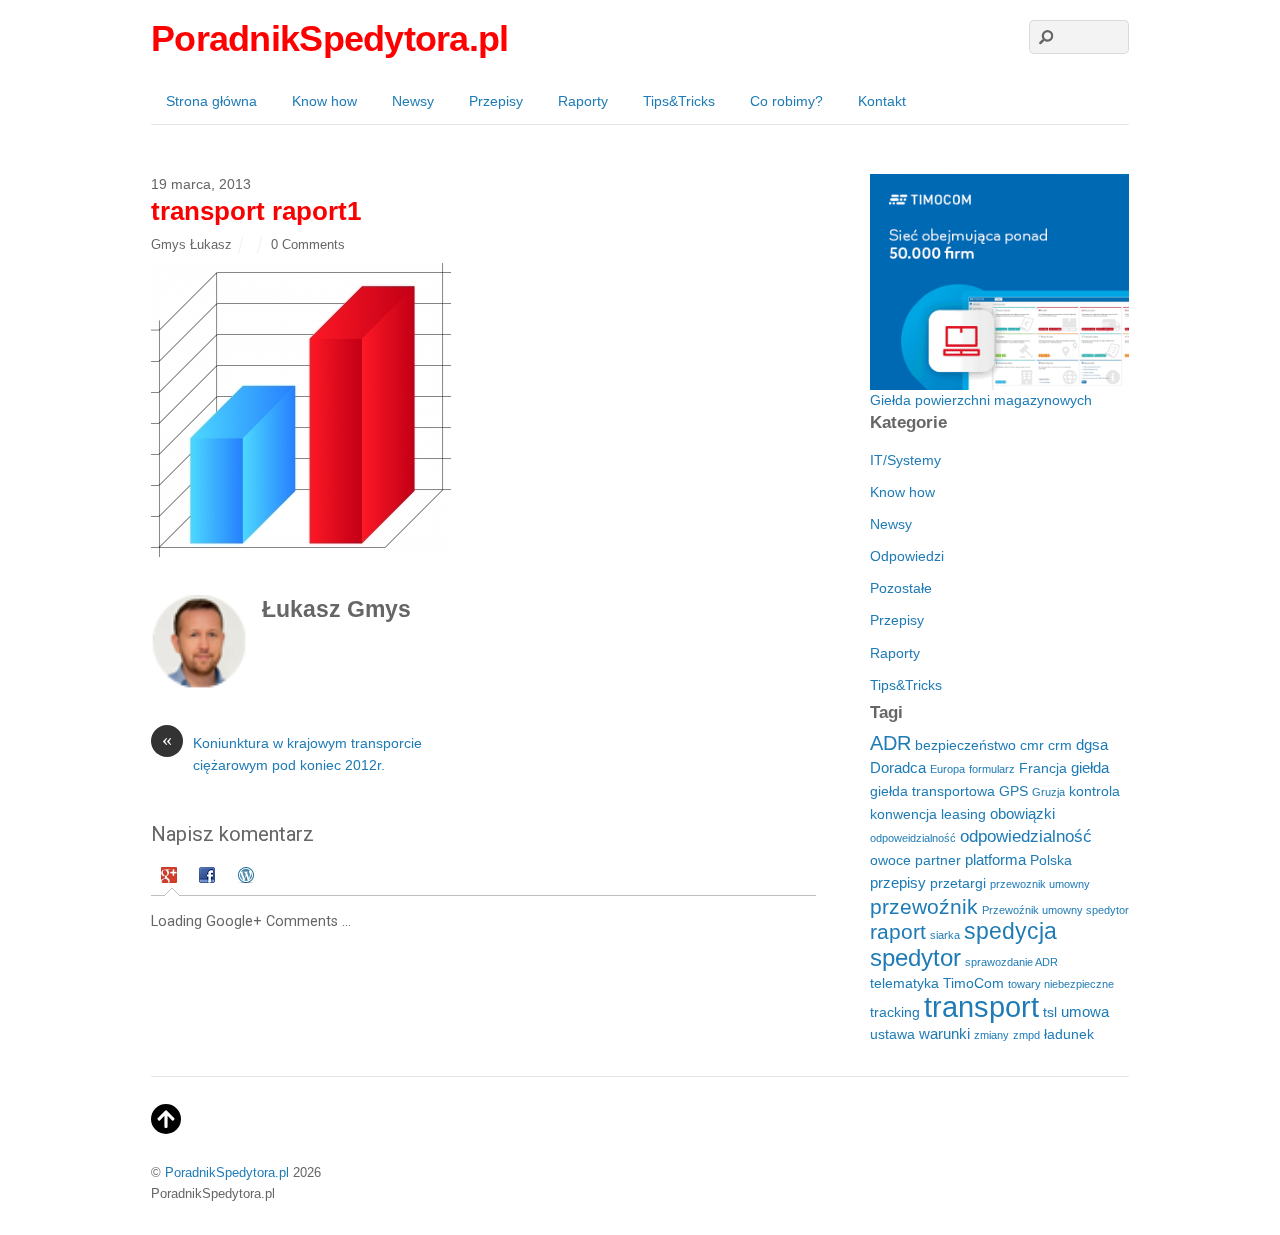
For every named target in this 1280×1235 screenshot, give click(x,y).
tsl (1050, 1012)
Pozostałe (901, 588)
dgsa (1092, 744)
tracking (895, 1012)
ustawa (892, 1034)
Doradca (898, 767)
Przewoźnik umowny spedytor (1055, 910)
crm (1060, 745)
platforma (995, 859)
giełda (1090, 767)
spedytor (915, 957)
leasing (963, 814)
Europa (947, 769)
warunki (944, 1033)
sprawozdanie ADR (1011, 962)
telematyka (904, 983)
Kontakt (882, 101)
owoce (890, 860)
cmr (1032, 745)
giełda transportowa (932, 791)
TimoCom (973, 983)
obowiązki (1022, 813)
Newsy (413, 101)
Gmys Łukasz (191, 244)
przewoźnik (924, 906)
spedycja (1010, 931)
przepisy (898, 882)
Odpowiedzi (907, 556)
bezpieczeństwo (965, 745)
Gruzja (1048, 792)
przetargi (958, 883)
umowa (1085, 1011)
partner (938, 860)
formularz (992, 769)
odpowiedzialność (1026, 836)
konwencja (903, 814)
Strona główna (211, 101)
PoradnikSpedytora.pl (227, 1172)
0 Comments (308, 244)
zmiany (991, 1035)
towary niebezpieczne (1061, 984)
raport (898, 931)
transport (981, 1006)
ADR (890, 743)
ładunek (1069, 1034)
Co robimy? (786, 101)
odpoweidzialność (913, 838)
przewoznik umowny (1040, 884)
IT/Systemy (905, 460)
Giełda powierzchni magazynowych (981, 400)
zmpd (1026, 1035)
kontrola (1094, 791)
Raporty (583, 101)
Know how (324, 101)
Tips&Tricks (679, 101)
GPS (1013, 791)
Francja (1043, 768)
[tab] (171, 877)
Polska (1051, 860)
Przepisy (496, 101)
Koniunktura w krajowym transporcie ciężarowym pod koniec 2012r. (292, 753)
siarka (945, 935)
